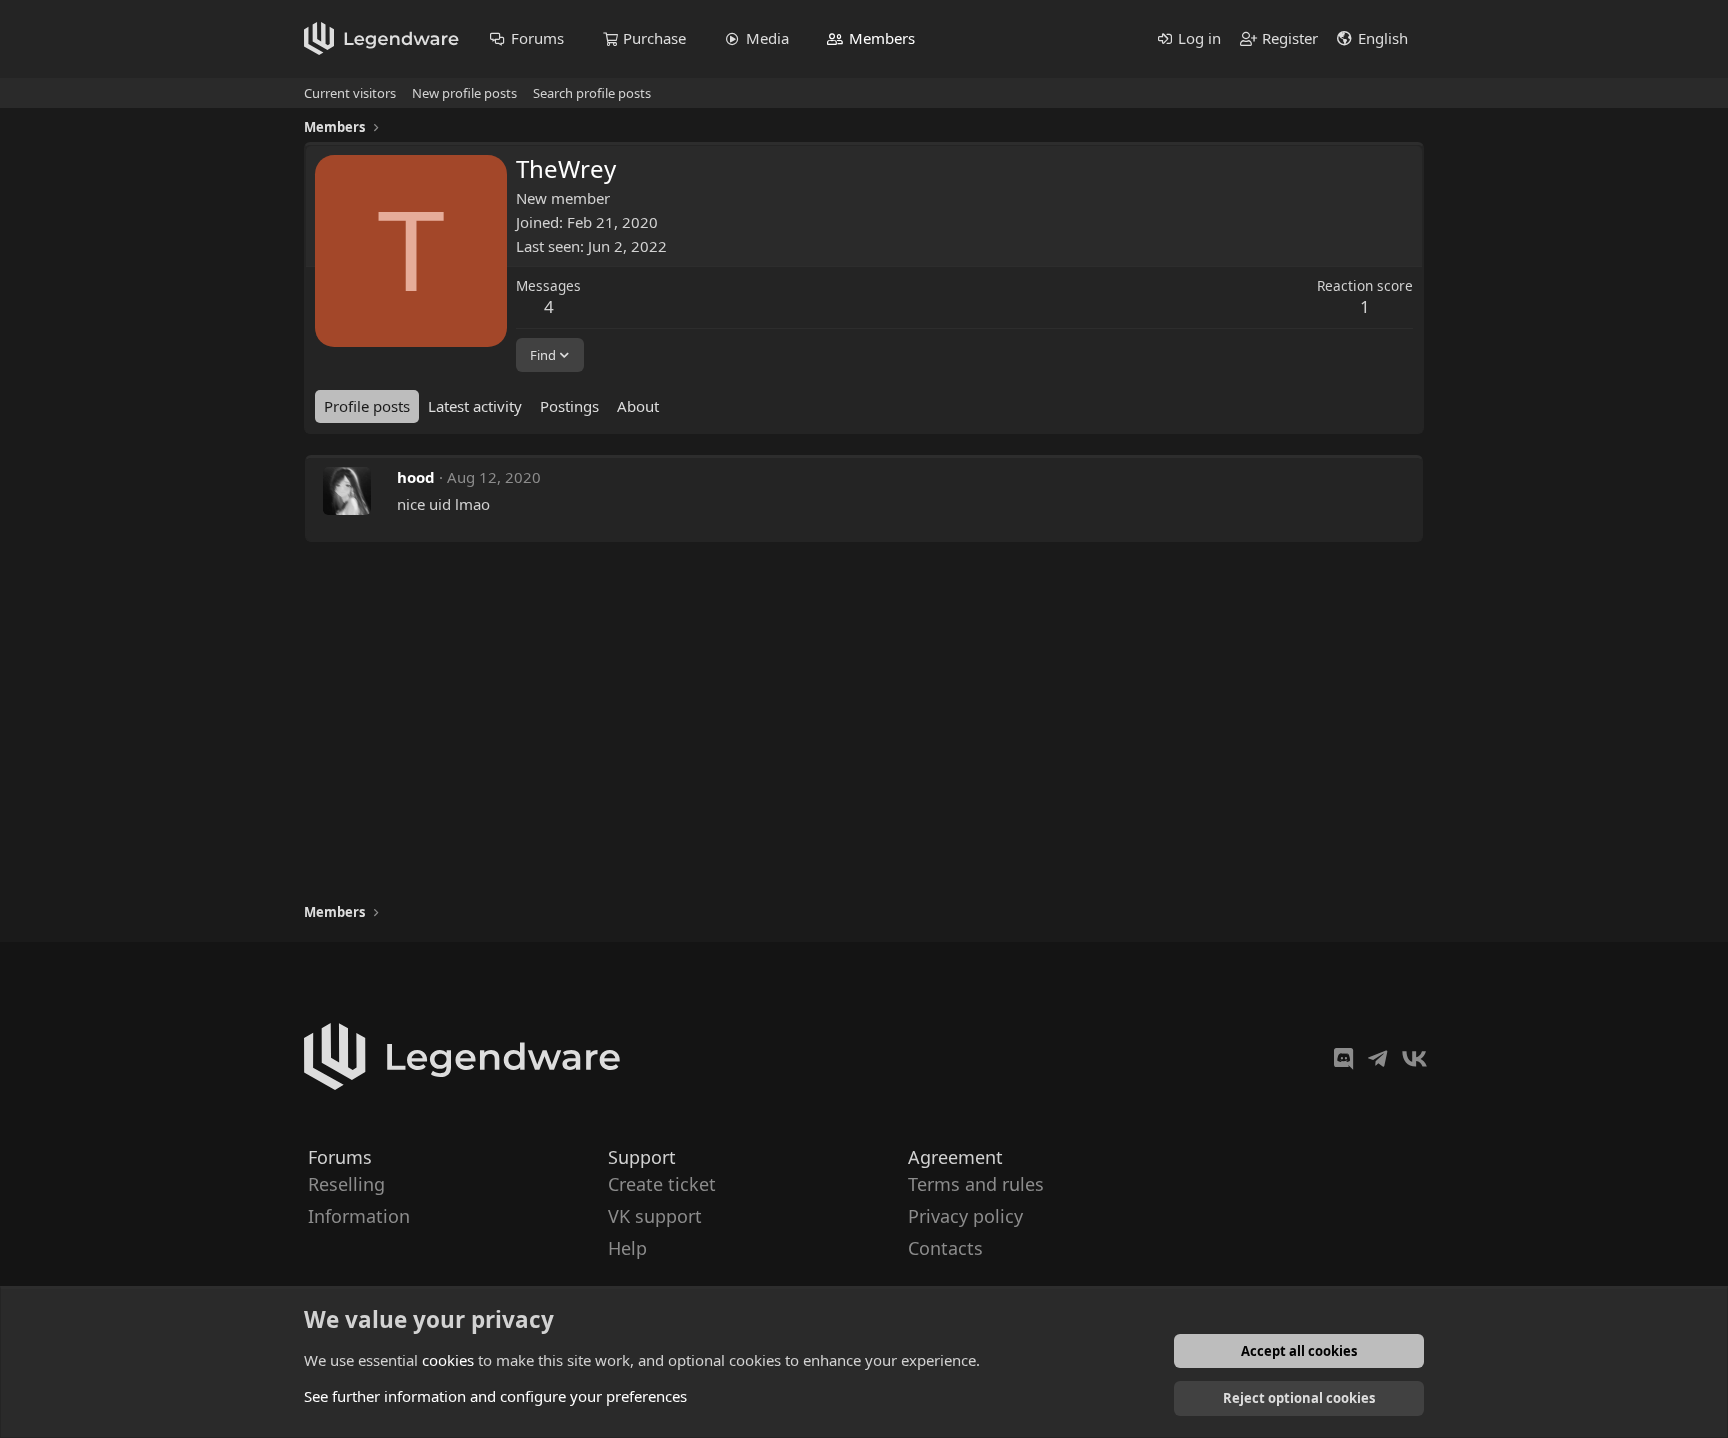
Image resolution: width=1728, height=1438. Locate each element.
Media (767, 38)
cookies (448, 1360)
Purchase (654, 38)
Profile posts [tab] (367, 406)
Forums (537, 38)
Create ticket (662, 1184)
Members (882, 38)
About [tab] (638, 406)
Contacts (945, 1249)
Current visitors (350, 93)
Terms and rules (976, 1184)
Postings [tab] (569, 406)
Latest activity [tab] (475, 406)
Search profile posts (592, 93)
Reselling (346, 1184)
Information (359, 1216)
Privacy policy (965, 1216)
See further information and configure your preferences (495, 1396)
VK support (655, 1216)
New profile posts (464, 93)
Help (627, 1249)
